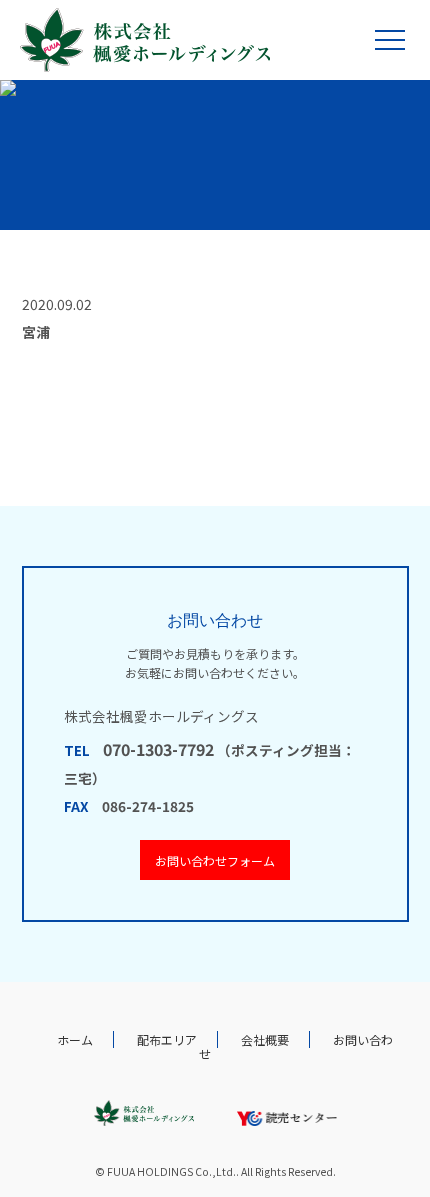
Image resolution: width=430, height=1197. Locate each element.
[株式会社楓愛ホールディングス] (145, 40)
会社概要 (265, 1039)
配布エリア (167, 1039)
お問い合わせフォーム (215, 860)
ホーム (75, 1039)
